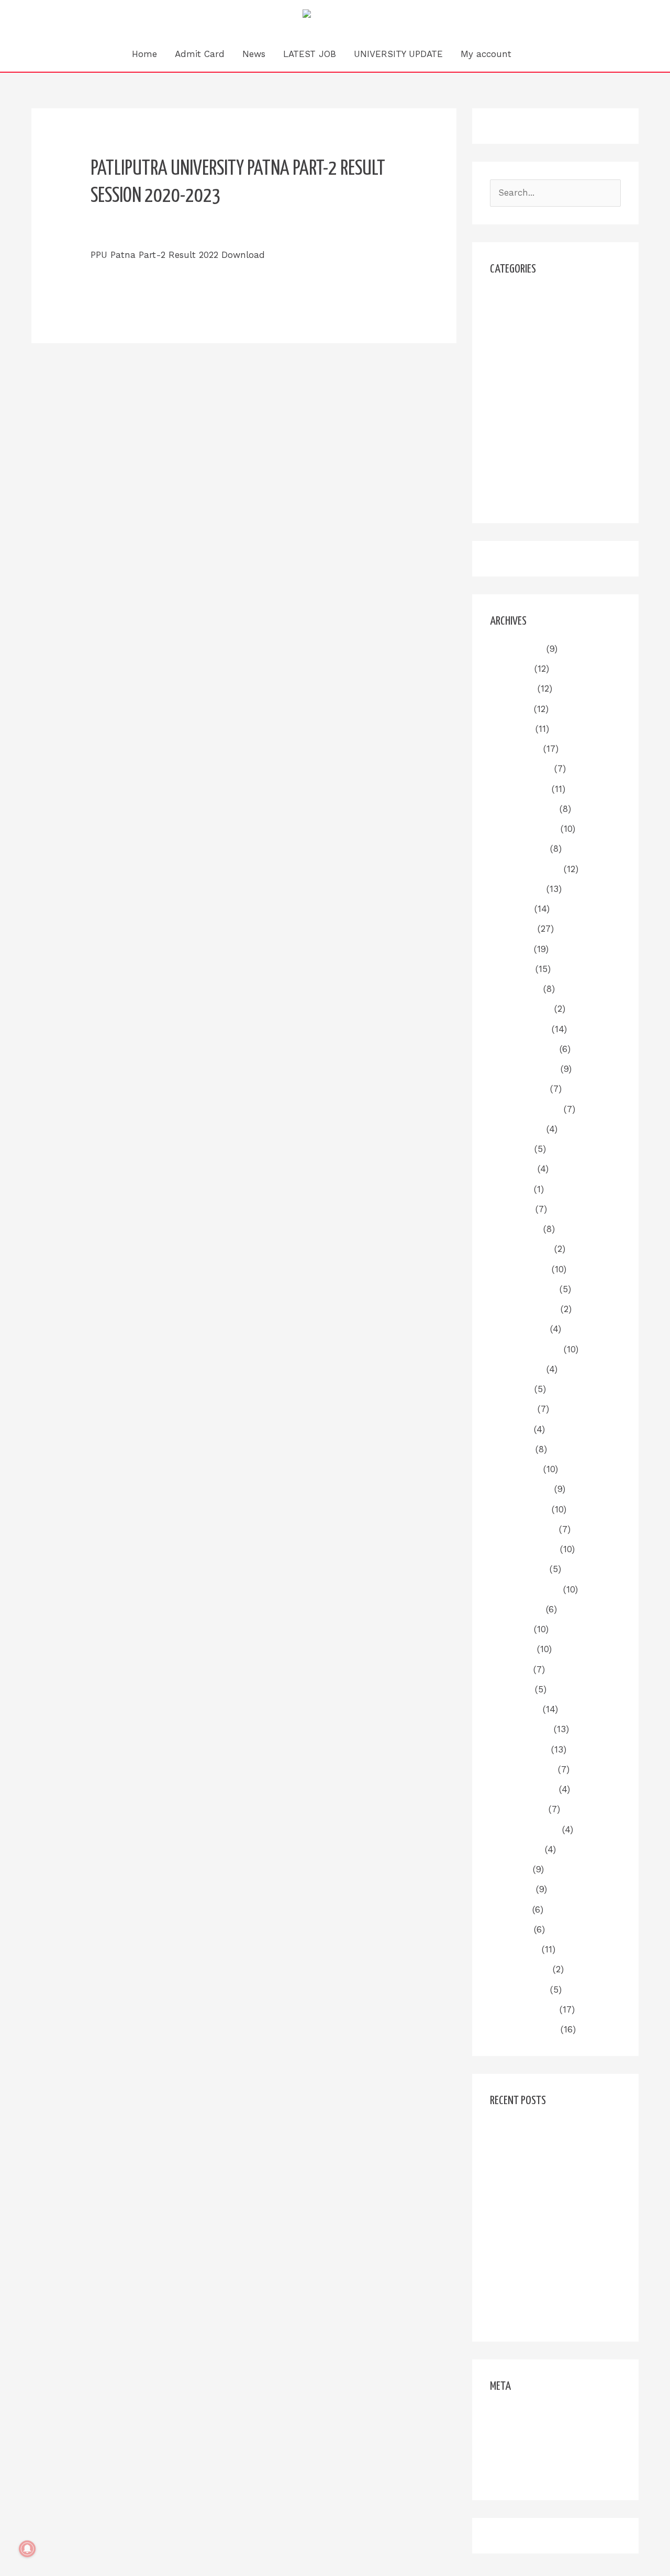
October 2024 (518, 1089)
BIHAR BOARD (520, 336)
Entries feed (516, 2434)
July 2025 (511, 909)
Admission (512, 297)
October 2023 (518, 1329)
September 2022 (525, 1589)
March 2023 (515, 1469)
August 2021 (516, 1849)
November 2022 (523, 1549)
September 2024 (525, 1109)
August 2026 (517, 649)
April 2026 (511, 729)
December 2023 (523, 1289)
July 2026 (511, 669)
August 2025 (517, 889)
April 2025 (511, 969)
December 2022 (523, 1529)
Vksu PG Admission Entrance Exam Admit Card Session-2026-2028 (552, 2259)
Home (144, 54)
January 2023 (519, 1509)
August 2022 (516, 1609)
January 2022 (519, 1749)
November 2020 (524, 2029)
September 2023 (525, 1349)
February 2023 (521, 1489)
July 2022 (510, 1629)
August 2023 (517, 1369)
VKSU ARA (512, 477)
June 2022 (512, 1649)
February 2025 (521, 1009)
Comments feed (524, 2454)
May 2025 (510, 949)
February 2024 (521, 1249)
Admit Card (200, 54)
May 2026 (510, 709)
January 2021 (518, 1990)
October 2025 (518, 849)
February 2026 (521, 769)
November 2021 (523, 1789)
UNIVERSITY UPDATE (398, 54)
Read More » (118, 281)
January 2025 (519, 1029)
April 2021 (510, 1929)
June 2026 (512, 688)
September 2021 (524, 1829)
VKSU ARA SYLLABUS (535, 496)
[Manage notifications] (27, 2549)
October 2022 (518, 1569)
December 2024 (523, 1049)
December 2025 (523, 809)
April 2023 (511, 1449)
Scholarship (515, 436)
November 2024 (524, 1069)
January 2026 (519, 789)
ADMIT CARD (518, 317)
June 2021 (511, 1889)
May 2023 (510, 1429)
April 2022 (511, 1689)
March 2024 (515, 1229)
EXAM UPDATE (521, 356)
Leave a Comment (130, 231)
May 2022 (510, 1669)
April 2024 (511, 1209)
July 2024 (511, 1149)
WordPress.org (520, 2473)
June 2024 (512, 1169)
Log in (503, 2414)
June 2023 (512, 1409)
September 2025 (525, 869)
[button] (534, 54)
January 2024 (519, 1269)
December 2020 (523, 2009)
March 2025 (515, 989)
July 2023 (511, 1389)
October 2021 (518, 1809)
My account (486, 54)
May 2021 (510, 1910)
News (254, 54)
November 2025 (524, 829)
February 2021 (520, 1969)
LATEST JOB (310, 54)
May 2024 (510, 1189)
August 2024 (517, 1129)
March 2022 (515, 1709)
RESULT (507, 416)
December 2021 (522, 1769)
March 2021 (514, 1949)
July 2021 (510, 1869)
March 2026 (515, 749)
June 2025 (512, 929)
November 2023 (524, 1309)
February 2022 (520, 1729)
